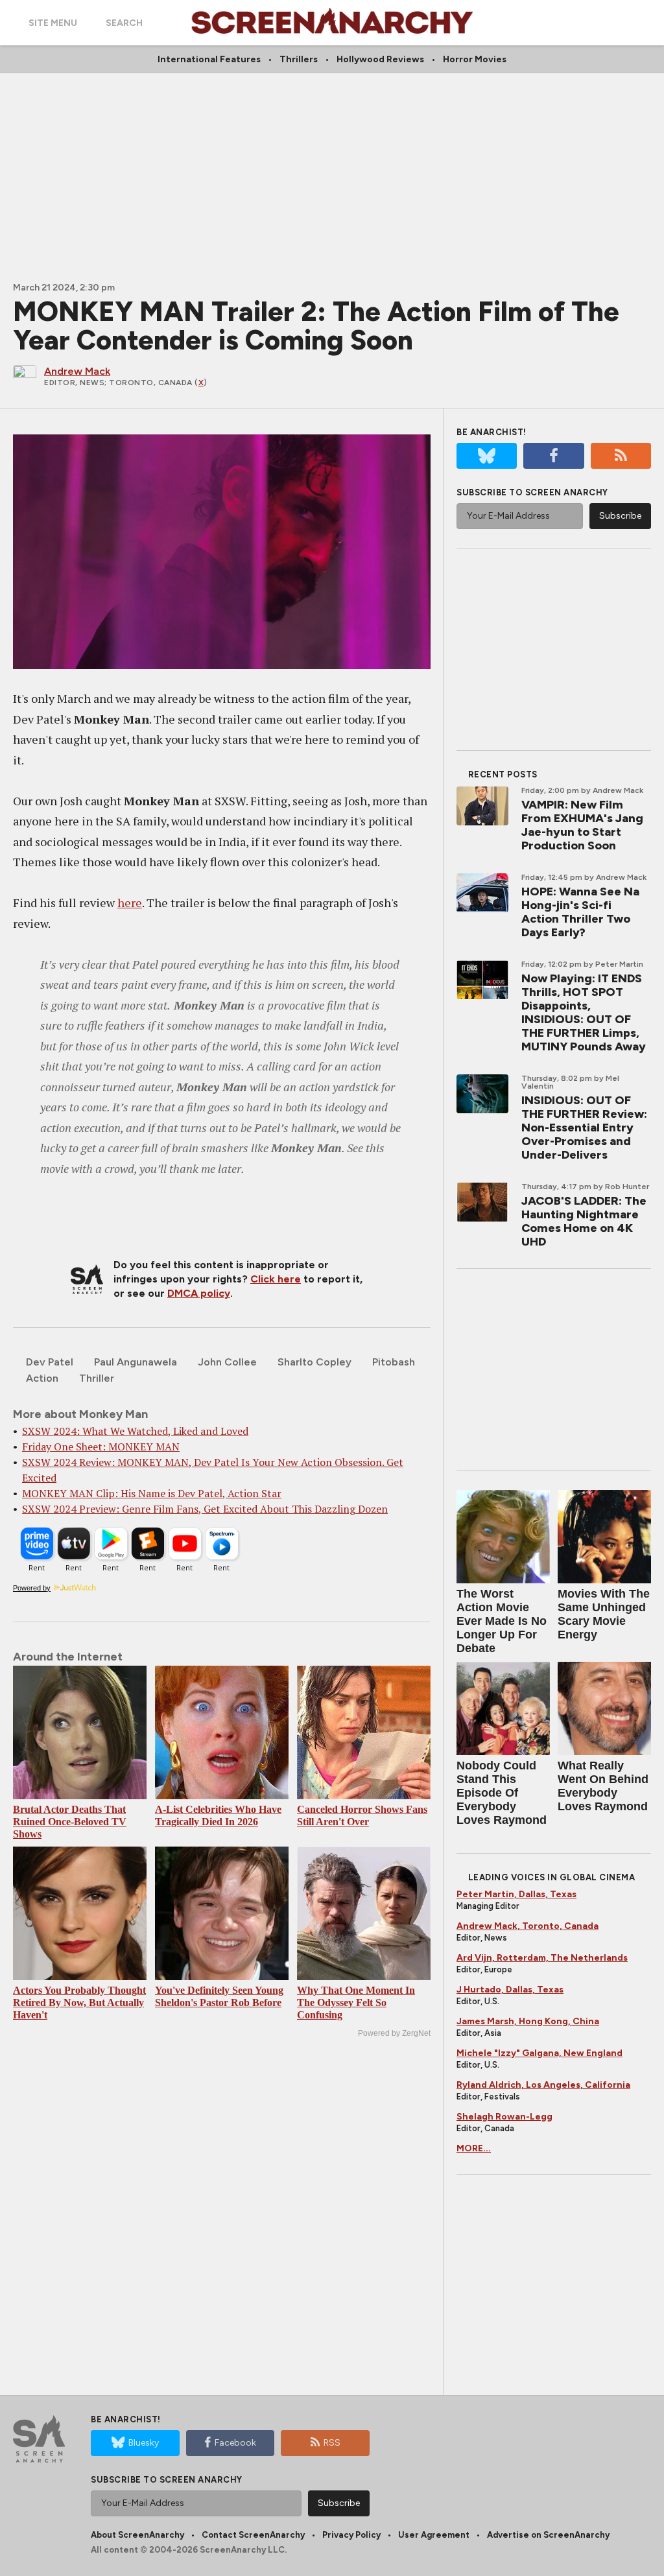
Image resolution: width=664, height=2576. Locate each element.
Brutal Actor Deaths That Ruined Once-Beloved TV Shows (70, 1822)
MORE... (474, 2148)
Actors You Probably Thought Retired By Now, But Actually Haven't (79, 2003)
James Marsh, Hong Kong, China (528, 2021)
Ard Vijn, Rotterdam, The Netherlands (542, 1958)
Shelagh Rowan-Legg (504, 2117)
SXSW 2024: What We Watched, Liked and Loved (135, 1431)
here (130, 903)
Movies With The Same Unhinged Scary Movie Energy (604, 1614)
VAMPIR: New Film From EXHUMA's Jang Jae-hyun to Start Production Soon (582, 825)
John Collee (227, 1362)
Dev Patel (50, 1362)
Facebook (235, 2443)
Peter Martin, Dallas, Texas (516, 1894)
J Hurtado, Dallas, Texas (510, 1990)
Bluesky (144, 2443)
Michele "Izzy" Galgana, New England (539, 2053)
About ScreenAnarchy (137, 2535)
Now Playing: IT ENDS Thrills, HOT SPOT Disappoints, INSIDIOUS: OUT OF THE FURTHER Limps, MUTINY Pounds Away (584, 1012)
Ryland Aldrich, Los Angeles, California (543, 2085)
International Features (209, 59)
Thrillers (299, 59)
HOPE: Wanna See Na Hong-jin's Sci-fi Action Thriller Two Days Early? (580, 912)
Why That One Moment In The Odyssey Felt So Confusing (356, 2003)
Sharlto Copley (314, 1362)
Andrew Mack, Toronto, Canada (528, 1926)
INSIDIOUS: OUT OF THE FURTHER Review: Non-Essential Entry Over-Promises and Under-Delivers (584, 1128)
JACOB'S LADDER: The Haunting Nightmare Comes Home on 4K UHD (584, 1221)
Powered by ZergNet (394, 2033)
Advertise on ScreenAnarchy (548, 2535)
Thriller (97, 1378)
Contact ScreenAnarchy (253, 2535)
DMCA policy (199, 1293)
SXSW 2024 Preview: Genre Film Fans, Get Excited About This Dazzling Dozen (205, 1509)
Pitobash (394, 1362)
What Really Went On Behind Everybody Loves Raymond (603, 1786)
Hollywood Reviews (380, 59)
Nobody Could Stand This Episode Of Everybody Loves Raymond (502, 1793)
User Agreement (434, 2535)
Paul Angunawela (136, 1362)
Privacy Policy (351, 2535)
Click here (276, 1279)
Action (42, 1378)
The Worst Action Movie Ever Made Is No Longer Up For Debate (502, 1621)
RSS (332, 2443)
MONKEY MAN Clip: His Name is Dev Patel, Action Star (152, 1493)
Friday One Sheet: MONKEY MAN (101, 1447)
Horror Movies (475, 59)
